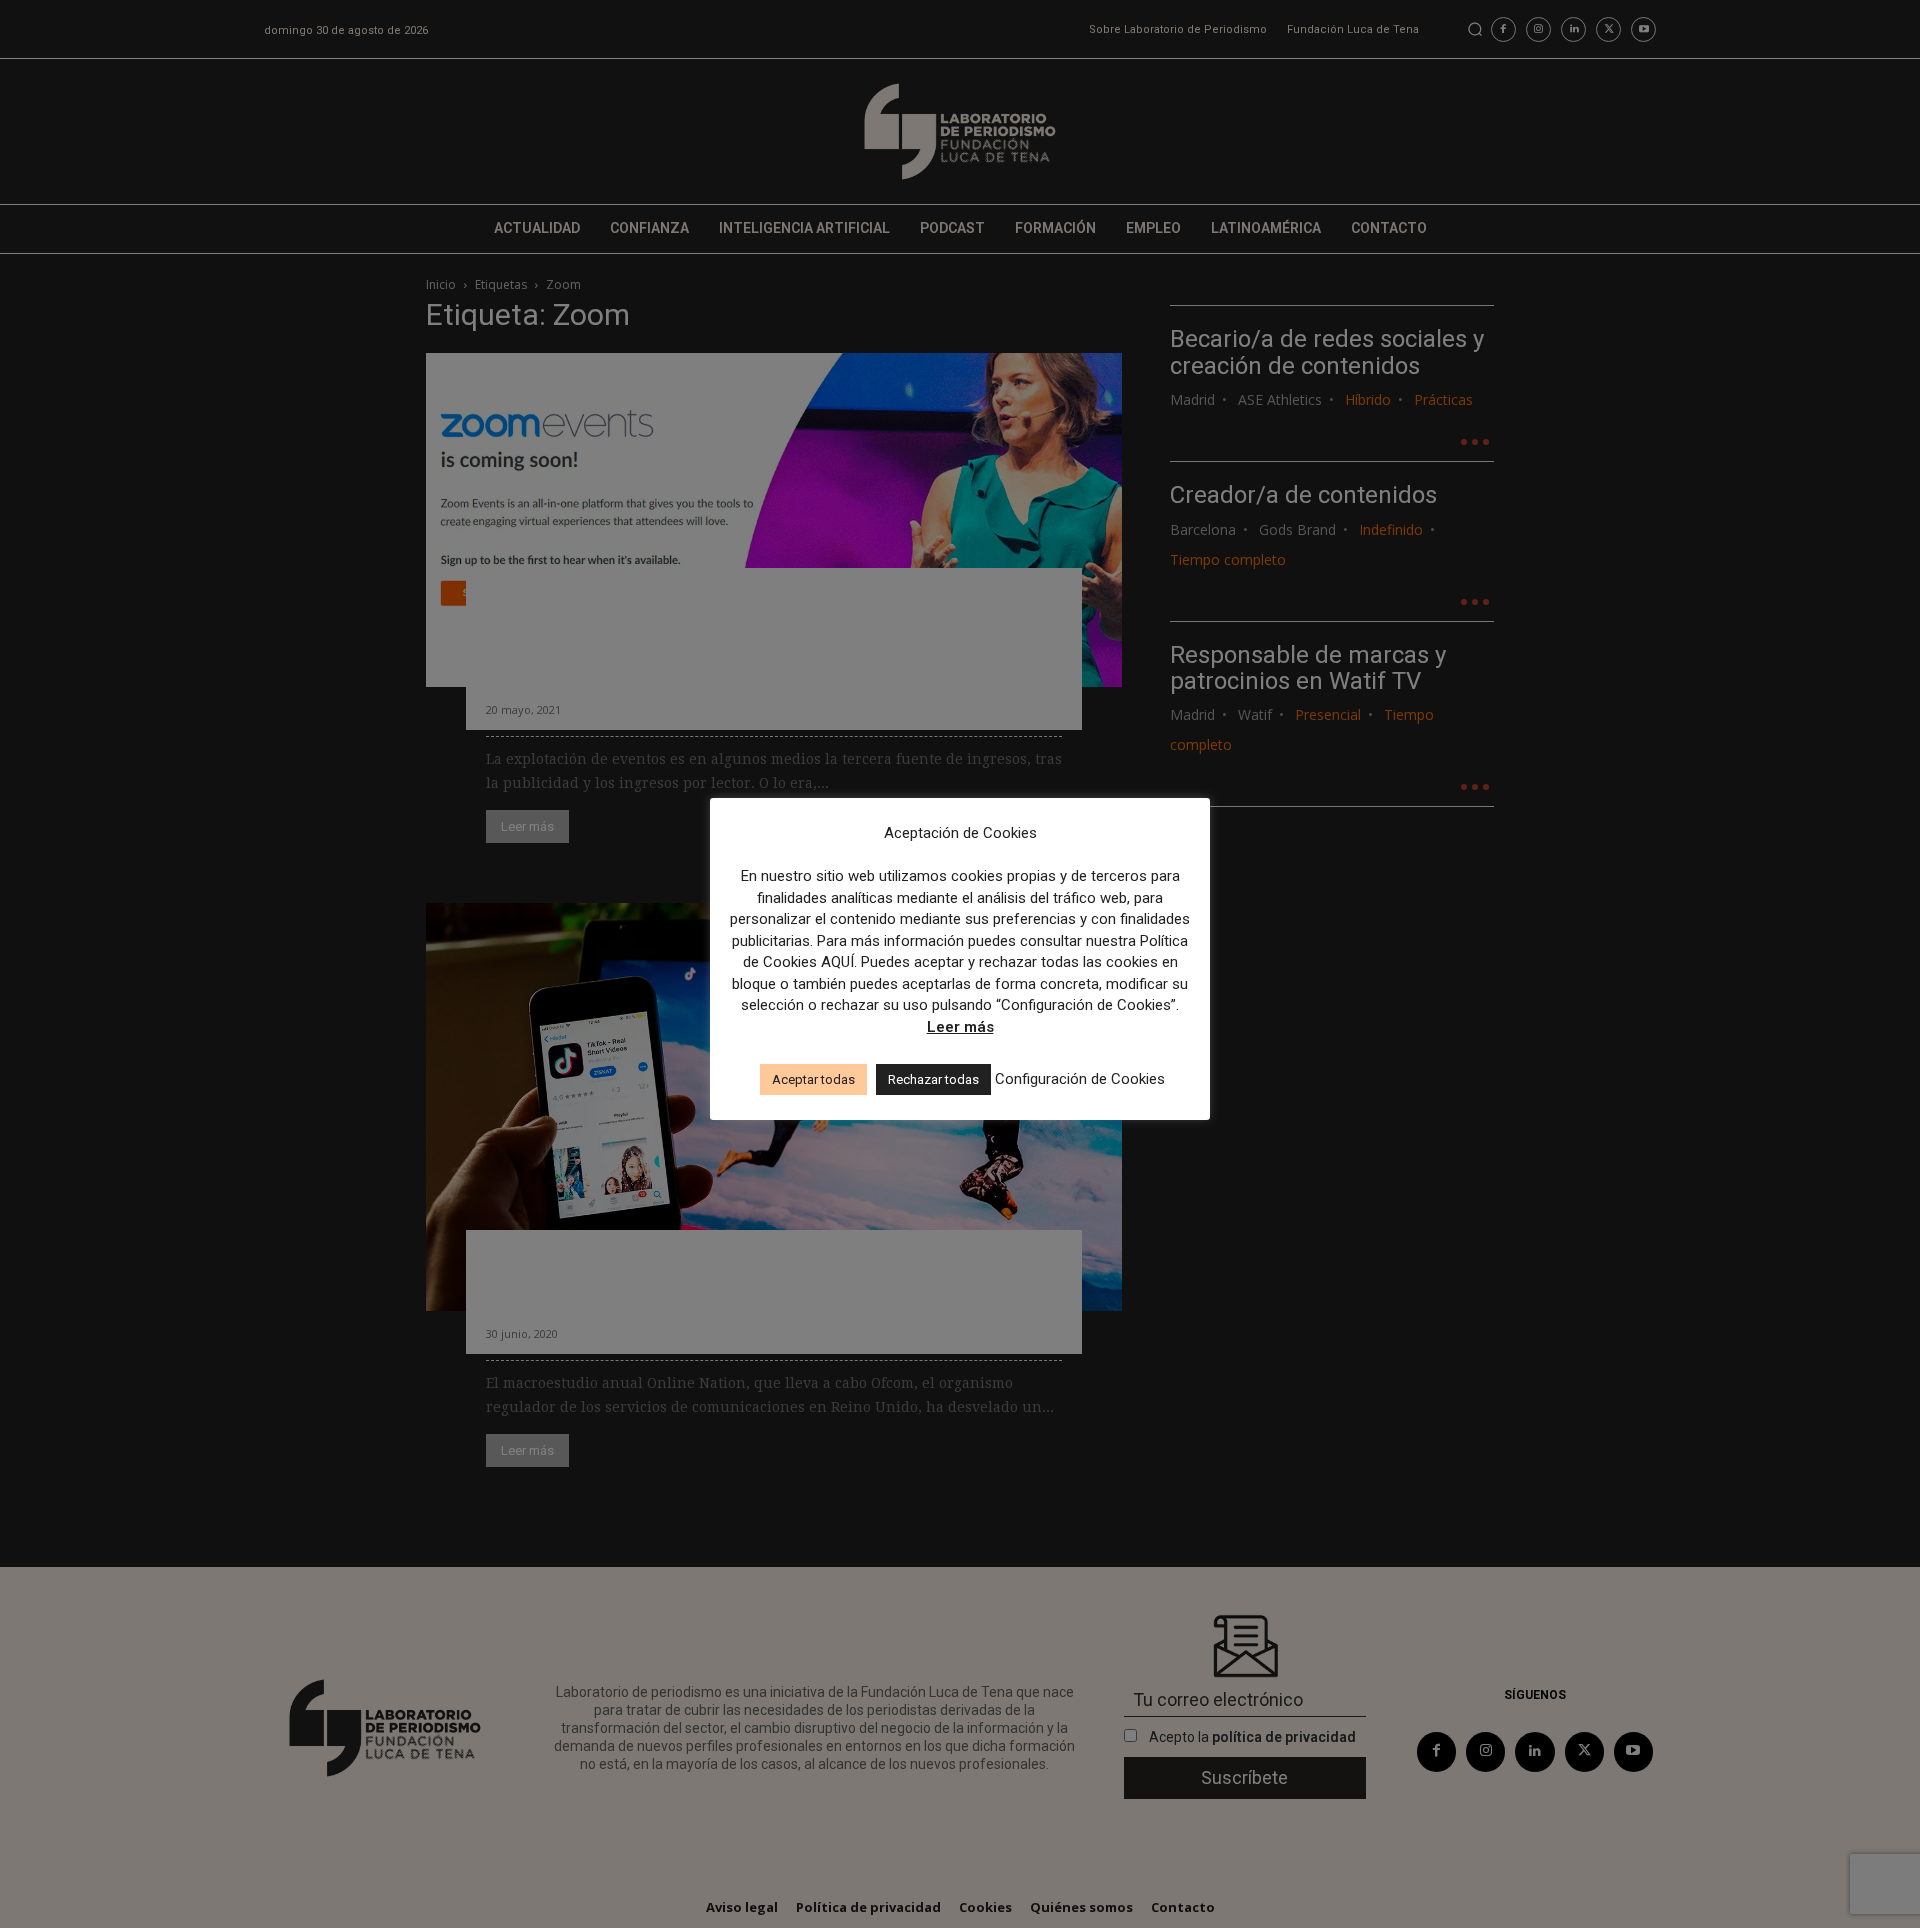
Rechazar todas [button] (933, 1079)
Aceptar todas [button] (813, 1079)
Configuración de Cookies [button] (1080, 1079)
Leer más (960, 1027)
